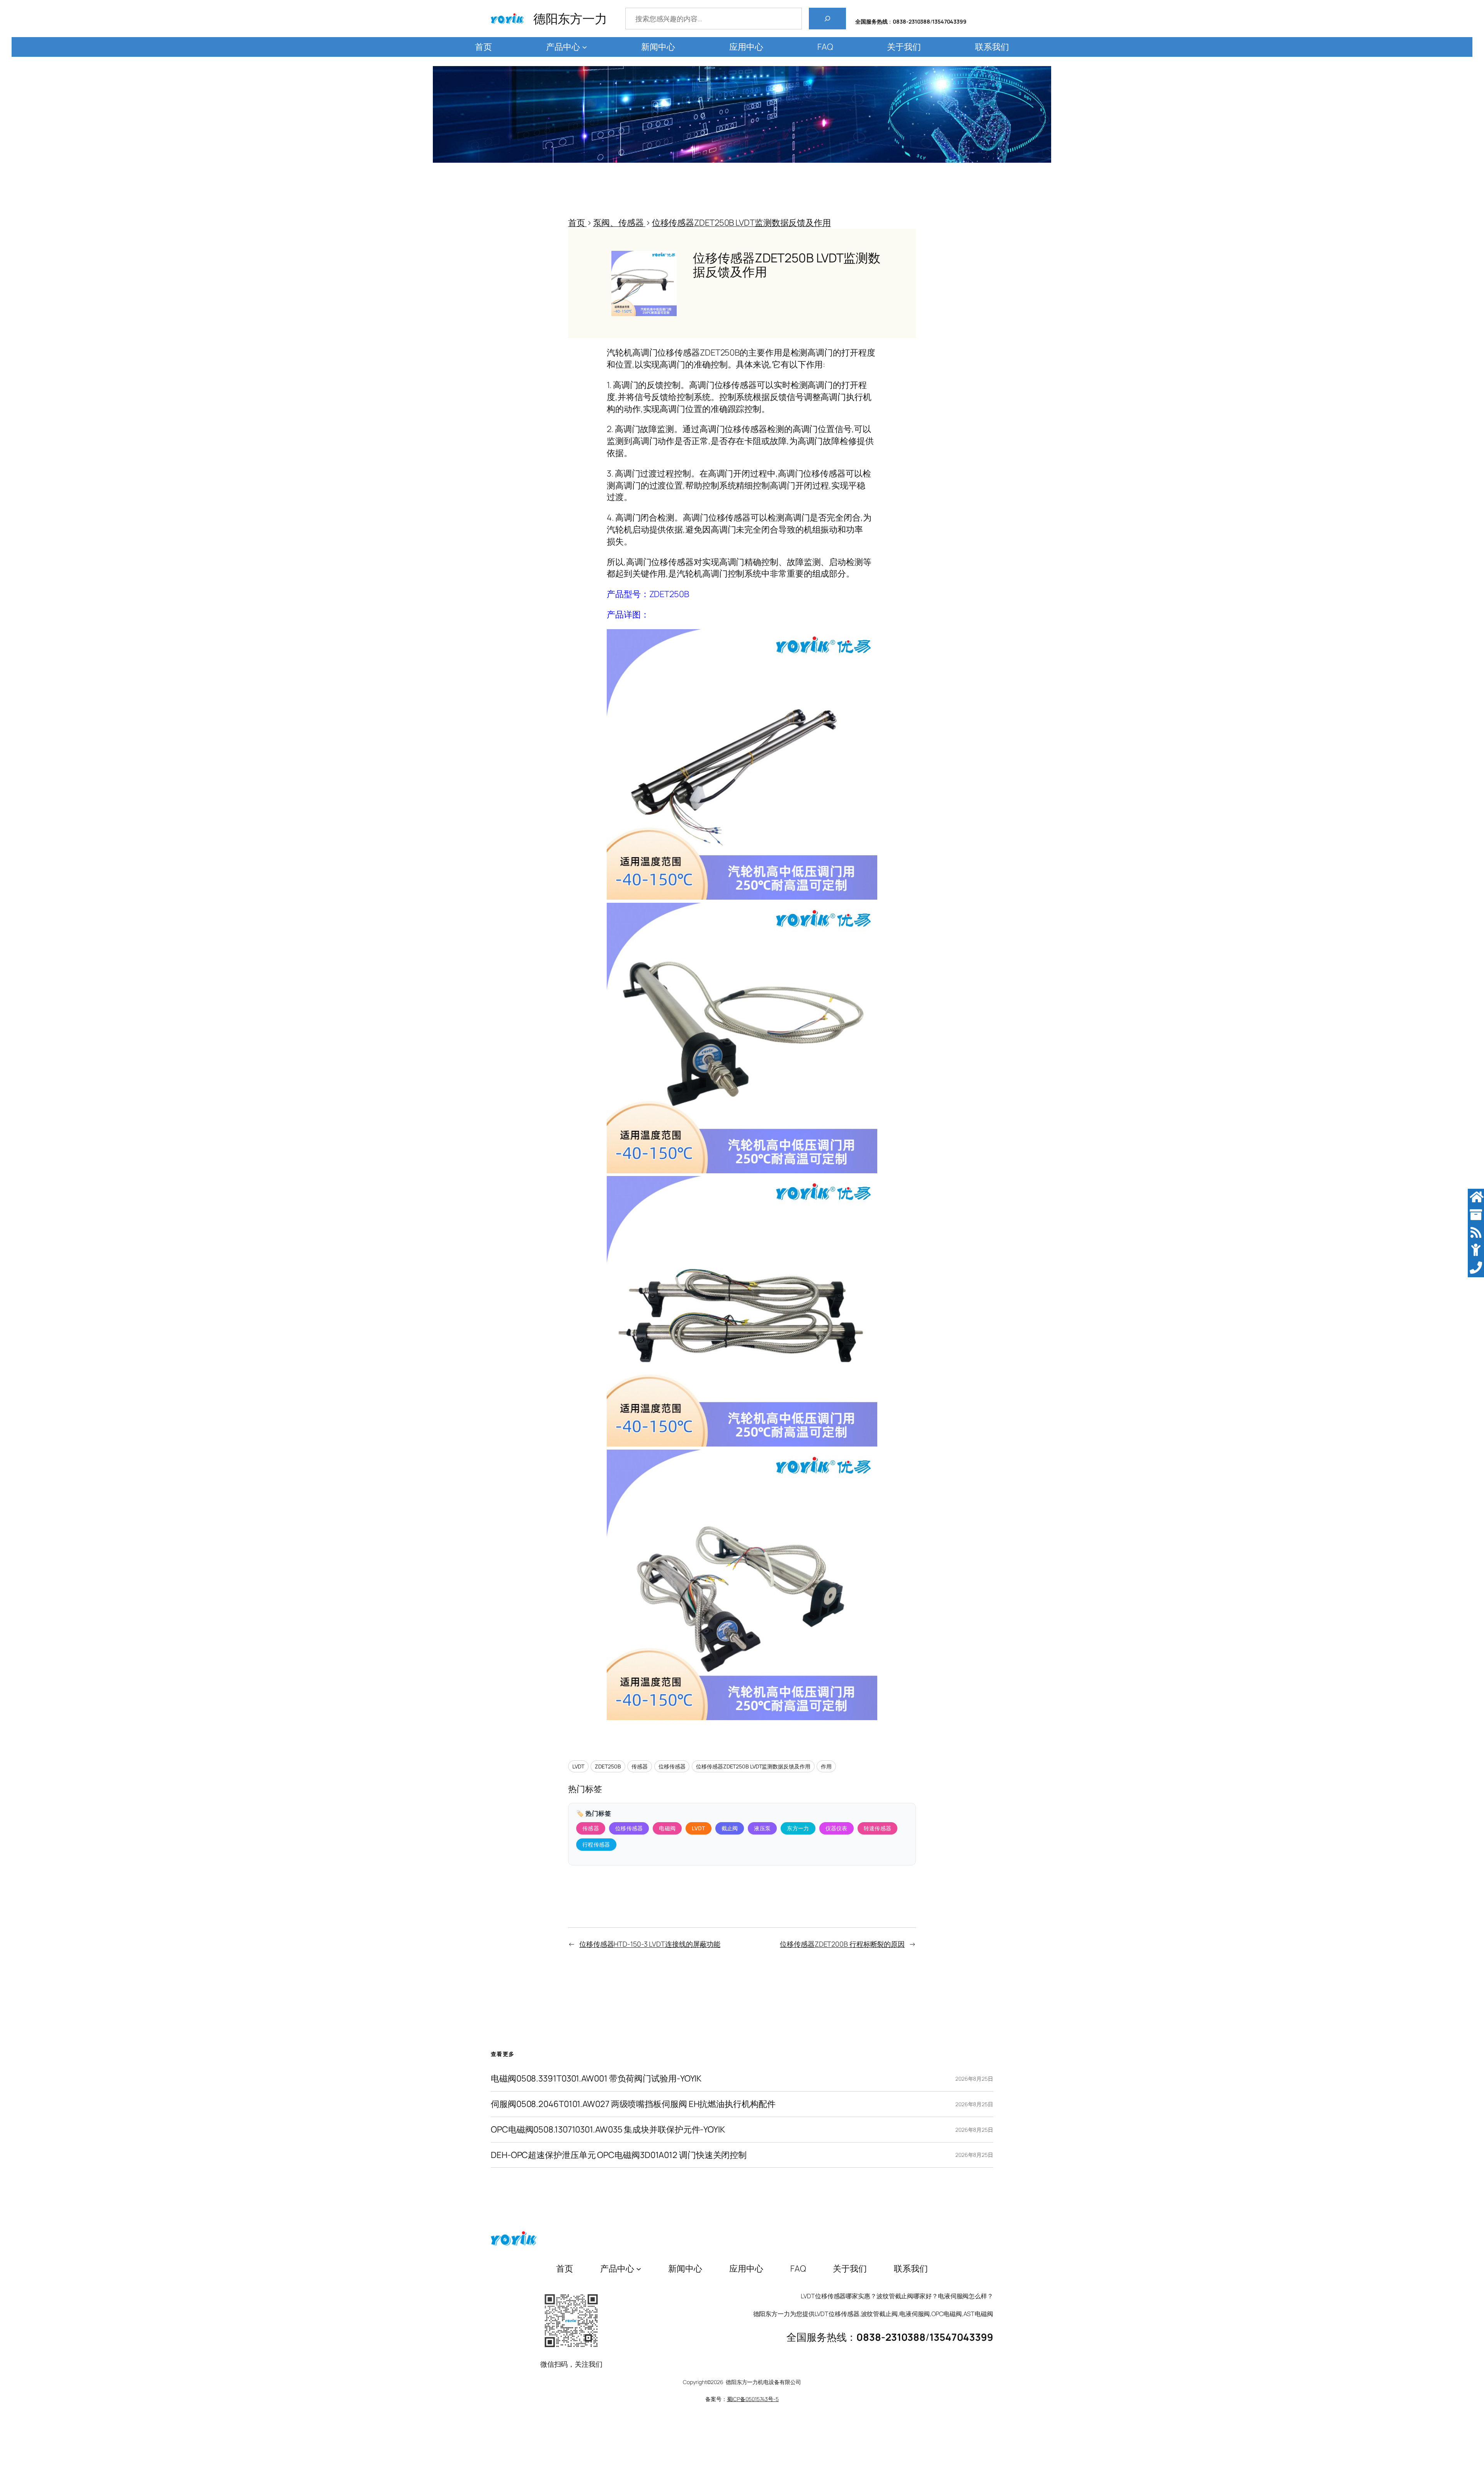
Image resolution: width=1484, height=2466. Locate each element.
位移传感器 (672, 1766)
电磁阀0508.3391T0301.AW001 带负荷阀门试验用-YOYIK (596, 2079)
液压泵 (762, 1828)
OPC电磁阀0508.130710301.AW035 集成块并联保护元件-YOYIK (608, 2130)
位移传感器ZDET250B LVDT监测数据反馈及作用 (753, 1766)
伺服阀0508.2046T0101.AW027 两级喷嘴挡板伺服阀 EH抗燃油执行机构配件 (633, 2104)
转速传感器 (878, 1828)
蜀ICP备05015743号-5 (753, 2399)
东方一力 (798, 1828)
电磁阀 (667, 1828)
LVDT (578, 1766)
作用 (826, 1766)
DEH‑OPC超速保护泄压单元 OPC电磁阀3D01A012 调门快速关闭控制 (619, 2155)
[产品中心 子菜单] (585, 47)
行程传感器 (596, 1844)
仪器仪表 (836, 1828)
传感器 (640, 1766)
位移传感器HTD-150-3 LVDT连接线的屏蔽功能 (650, 1944)
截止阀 (730, 1828)
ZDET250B (608, 1766)
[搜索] (827, 19)
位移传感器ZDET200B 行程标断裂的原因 (842, 1944)
